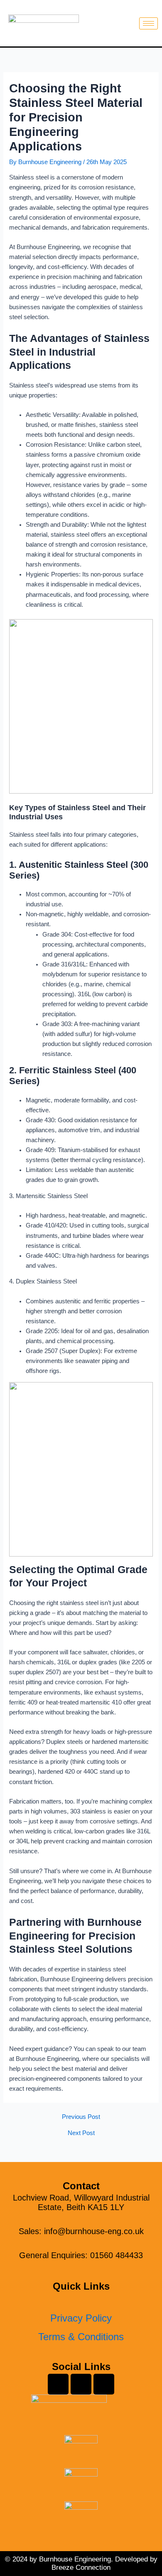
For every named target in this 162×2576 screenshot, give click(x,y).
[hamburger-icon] (148, 23)
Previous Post (81, 2117)
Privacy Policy (81, 2318)
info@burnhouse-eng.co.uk (94, 2231)
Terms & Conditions (81, 2337)
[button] (81, 2301)
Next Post (81, 2133)
